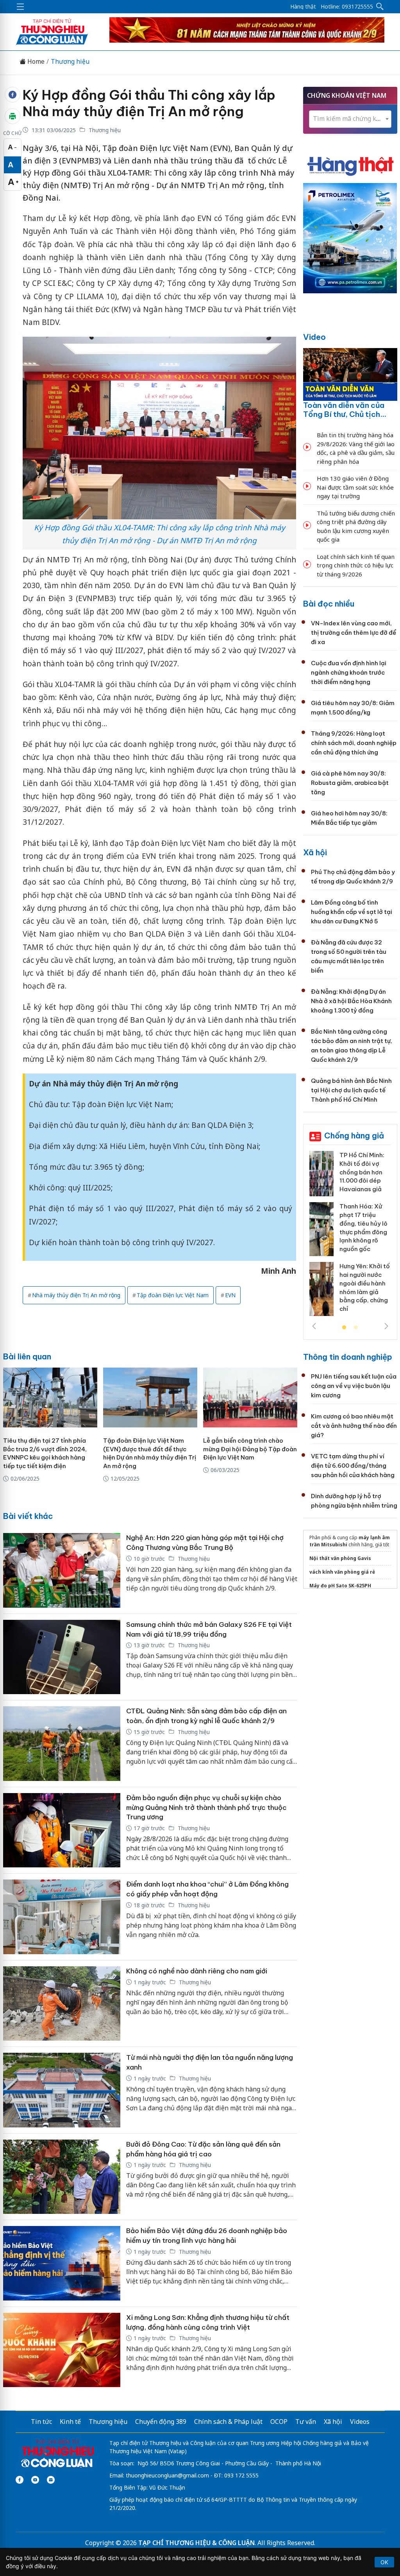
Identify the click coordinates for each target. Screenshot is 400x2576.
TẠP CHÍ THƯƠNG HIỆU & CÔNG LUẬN (196, 2543)
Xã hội (315, 852)
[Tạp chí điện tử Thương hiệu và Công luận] (57, 2454)
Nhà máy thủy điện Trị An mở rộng (76, 1295)
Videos (360, 2422)
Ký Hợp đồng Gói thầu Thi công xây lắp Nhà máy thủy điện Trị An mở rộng (149, 103)
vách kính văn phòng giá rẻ (342, 1572)
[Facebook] (20, 2480)
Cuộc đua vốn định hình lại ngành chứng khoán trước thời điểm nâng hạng (349, 672)
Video (314, 337)
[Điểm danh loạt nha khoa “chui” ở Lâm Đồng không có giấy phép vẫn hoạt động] (62, 1917)
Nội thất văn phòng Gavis (340, 1558)
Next (386, 1326)
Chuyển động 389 (161, 2422)
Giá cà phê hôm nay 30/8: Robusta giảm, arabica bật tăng (350, 783)
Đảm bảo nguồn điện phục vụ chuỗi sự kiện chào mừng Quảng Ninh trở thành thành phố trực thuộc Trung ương (206, 1807)
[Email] (51, 2480)
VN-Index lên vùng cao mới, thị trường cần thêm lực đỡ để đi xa (354, 633)
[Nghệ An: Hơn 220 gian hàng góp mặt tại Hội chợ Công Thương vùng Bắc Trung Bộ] (62, 1570)
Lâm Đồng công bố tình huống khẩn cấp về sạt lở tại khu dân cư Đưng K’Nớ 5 (352, 912)
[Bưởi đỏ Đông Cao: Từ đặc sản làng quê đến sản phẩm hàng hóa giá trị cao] (62, 2177)
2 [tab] (356, 1328)
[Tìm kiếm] (380, 7)
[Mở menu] (20, 7)
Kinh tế (70, 2422)
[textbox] (350, 119)
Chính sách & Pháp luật (228, 2422)
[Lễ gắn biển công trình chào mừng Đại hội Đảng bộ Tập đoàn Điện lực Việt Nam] (250, 1398)
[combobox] (350, 119)
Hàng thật (303, 7)
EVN (230, 1295)
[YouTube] (35, 2480)
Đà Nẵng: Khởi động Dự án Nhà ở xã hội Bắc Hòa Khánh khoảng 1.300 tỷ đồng (351, 1001)
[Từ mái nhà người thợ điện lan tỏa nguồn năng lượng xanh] (62, 2090)
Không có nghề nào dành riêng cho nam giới (197, 1971)
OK (384, 2562)
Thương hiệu (70, 62)
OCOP (279, 2422)
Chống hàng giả (354, 1135)
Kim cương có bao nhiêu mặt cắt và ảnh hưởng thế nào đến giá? (354, 1426)
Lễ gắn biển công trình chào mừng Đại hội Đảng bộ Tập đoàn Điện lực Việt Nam (250, 1449)
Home (35, 62)
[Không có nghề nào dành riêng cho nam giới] (62, 2004)
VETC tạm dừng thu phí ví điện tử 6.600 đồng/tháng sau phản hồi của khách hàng (353, 1466)
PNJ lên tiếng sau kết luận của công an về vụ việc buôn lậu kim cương (354, 1386)
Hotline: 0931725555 (347, 7)
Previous (314, 1326)
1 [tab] (344, 1328)
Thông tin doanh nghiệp (348, 1357)
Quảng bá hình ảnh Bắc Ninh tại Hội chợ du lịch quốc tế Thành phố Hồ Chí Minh (351, 1090)
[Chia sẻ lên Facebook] (12, 95)
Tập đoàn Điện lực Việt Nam (173, 1295)
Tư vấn (306, 2422)
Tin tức (41, 2422)
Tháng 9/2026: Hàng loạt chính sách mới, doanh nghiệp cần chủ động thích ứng (354, 743)
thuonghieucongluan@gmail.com (167, 2475)
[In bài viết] (12, 116)
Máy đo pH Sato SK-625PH (340, 1586)
